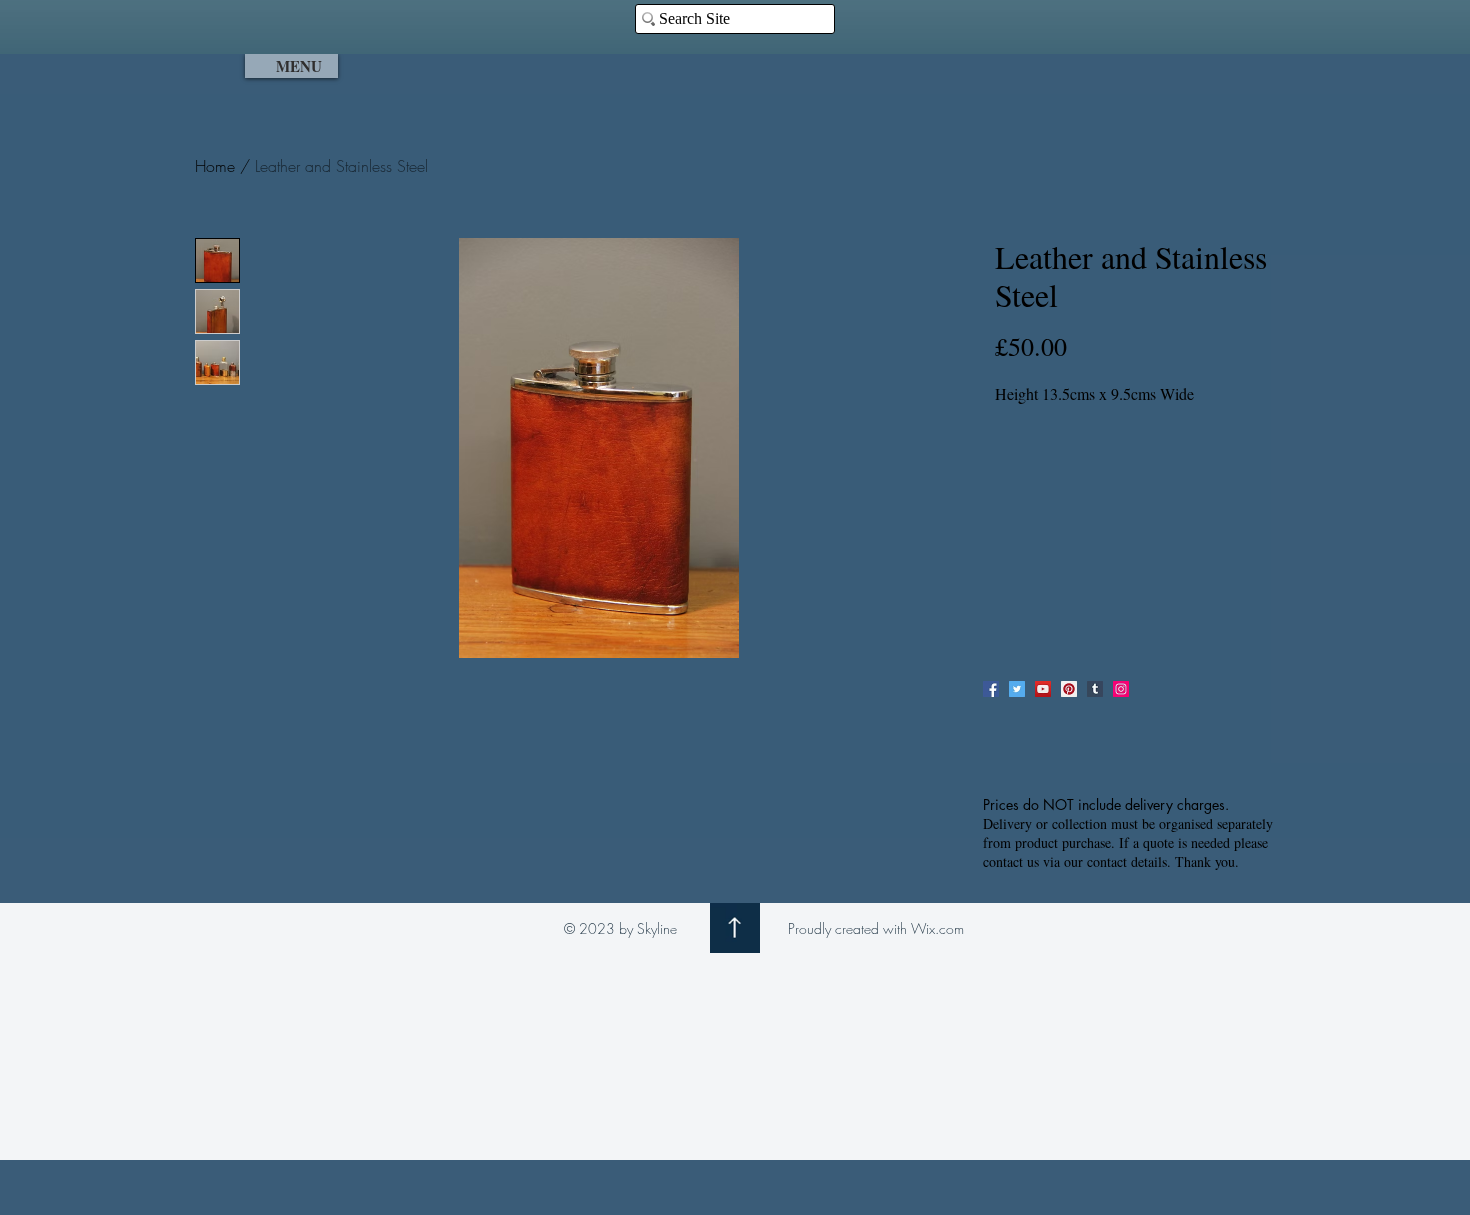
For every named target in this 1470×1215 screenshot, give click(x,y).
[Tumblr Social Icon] (1095, 689)
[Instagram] (1121, 689)
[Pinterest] (1069, 689)
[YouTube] (1043, 689)
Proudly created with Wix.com (876, 928)
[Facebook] (991, 689)
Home (215, 166)
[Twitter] (1017, 689)
